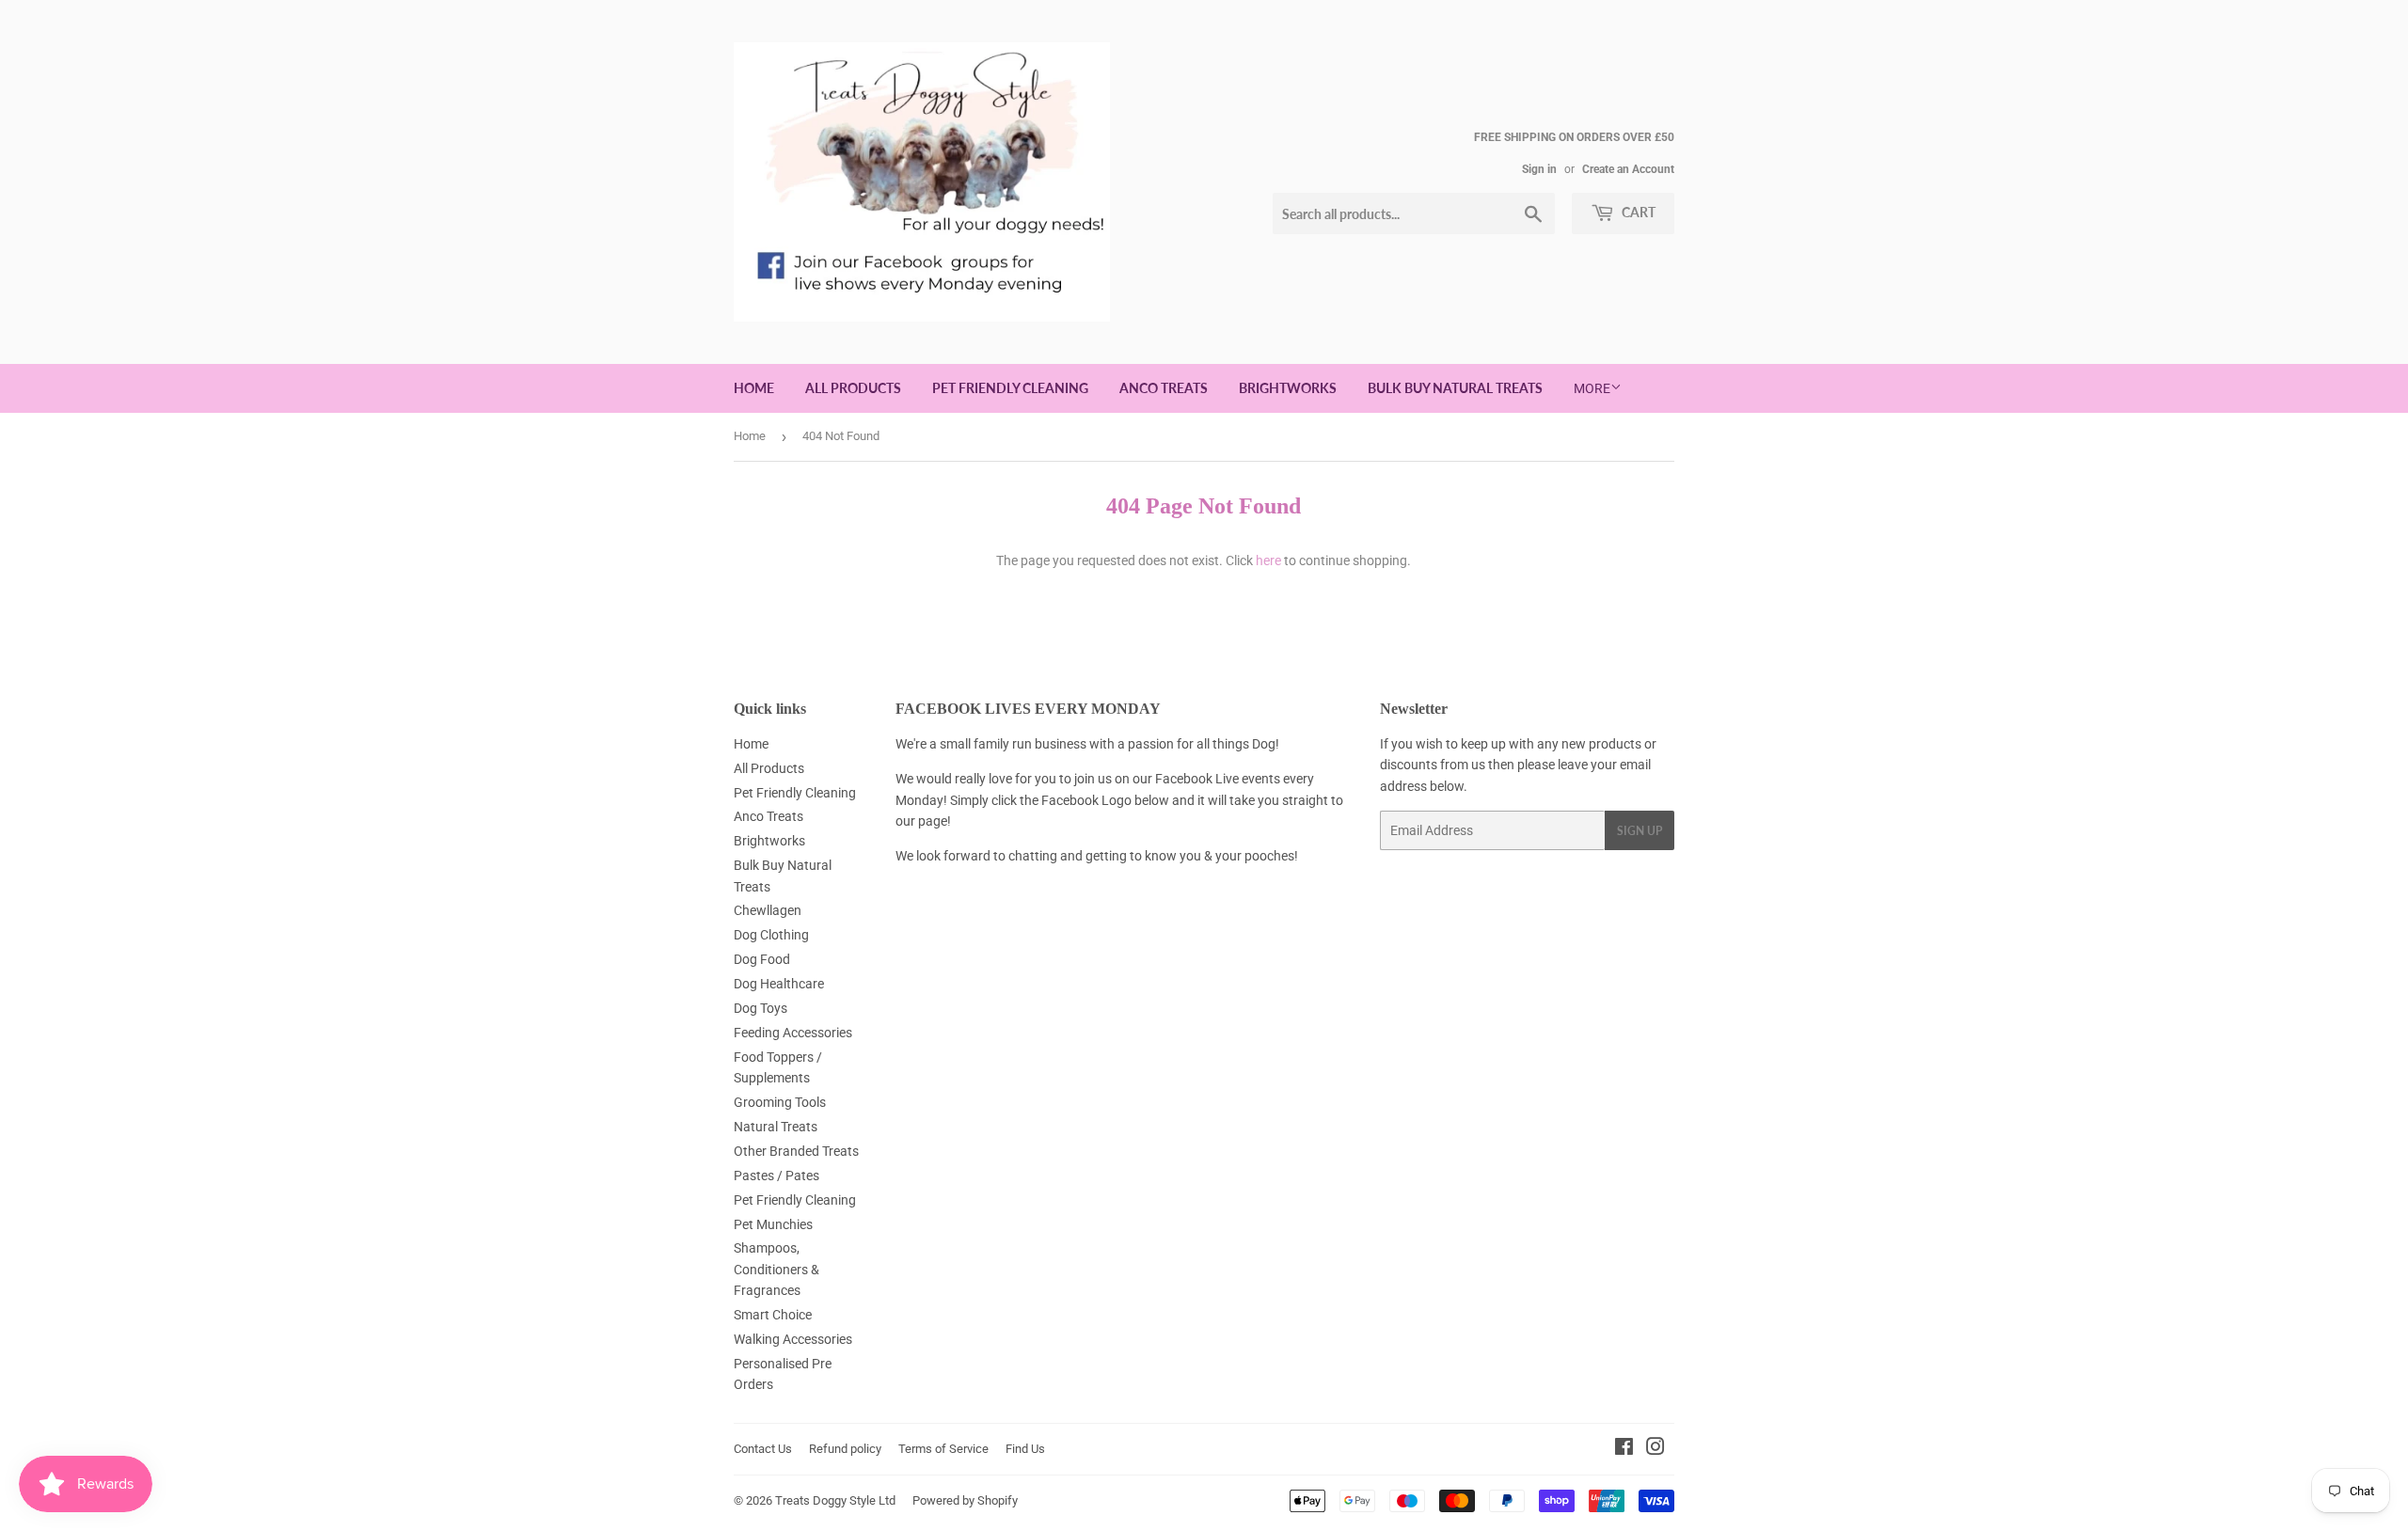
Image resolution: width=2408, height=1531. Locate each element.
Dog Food (762, 959)
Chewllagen (768, 910)
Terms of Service (943, 1449)
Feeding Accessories (793, 1033)
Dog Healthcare (779, 984)
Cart (1637, 212)
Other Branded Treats (796, 1151)
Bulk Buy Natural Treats (1455, 388)
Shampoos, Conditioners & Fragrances (776, 1269)
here (1268, 560)
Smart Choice (773, 1315)
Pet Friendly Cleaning (1010, 388)
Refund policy (845, 1449)
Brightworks (1288, 388)
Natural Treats (776, 1127)
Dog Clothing (771, 935)
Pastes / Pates (776, 1176)
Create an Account (1628, 169)
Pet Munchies (773, 1224)
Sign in (1539, 169)
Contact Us (763, 1449)
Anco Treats (1164, 388)
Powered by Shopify (965, 1500)
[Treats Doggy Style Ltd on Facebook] (1624, 1449)
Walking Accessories (793, 1339)
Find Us (1025, 1449)
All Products (853, 388)
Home (754, 388)
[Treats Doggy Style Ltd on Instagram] (1655, 1449)
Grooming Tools (780, 1102)
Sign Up (1640, 831)
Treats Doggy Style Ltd (835, 1500)
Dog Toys (760, 1008)
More (1592, 388)
